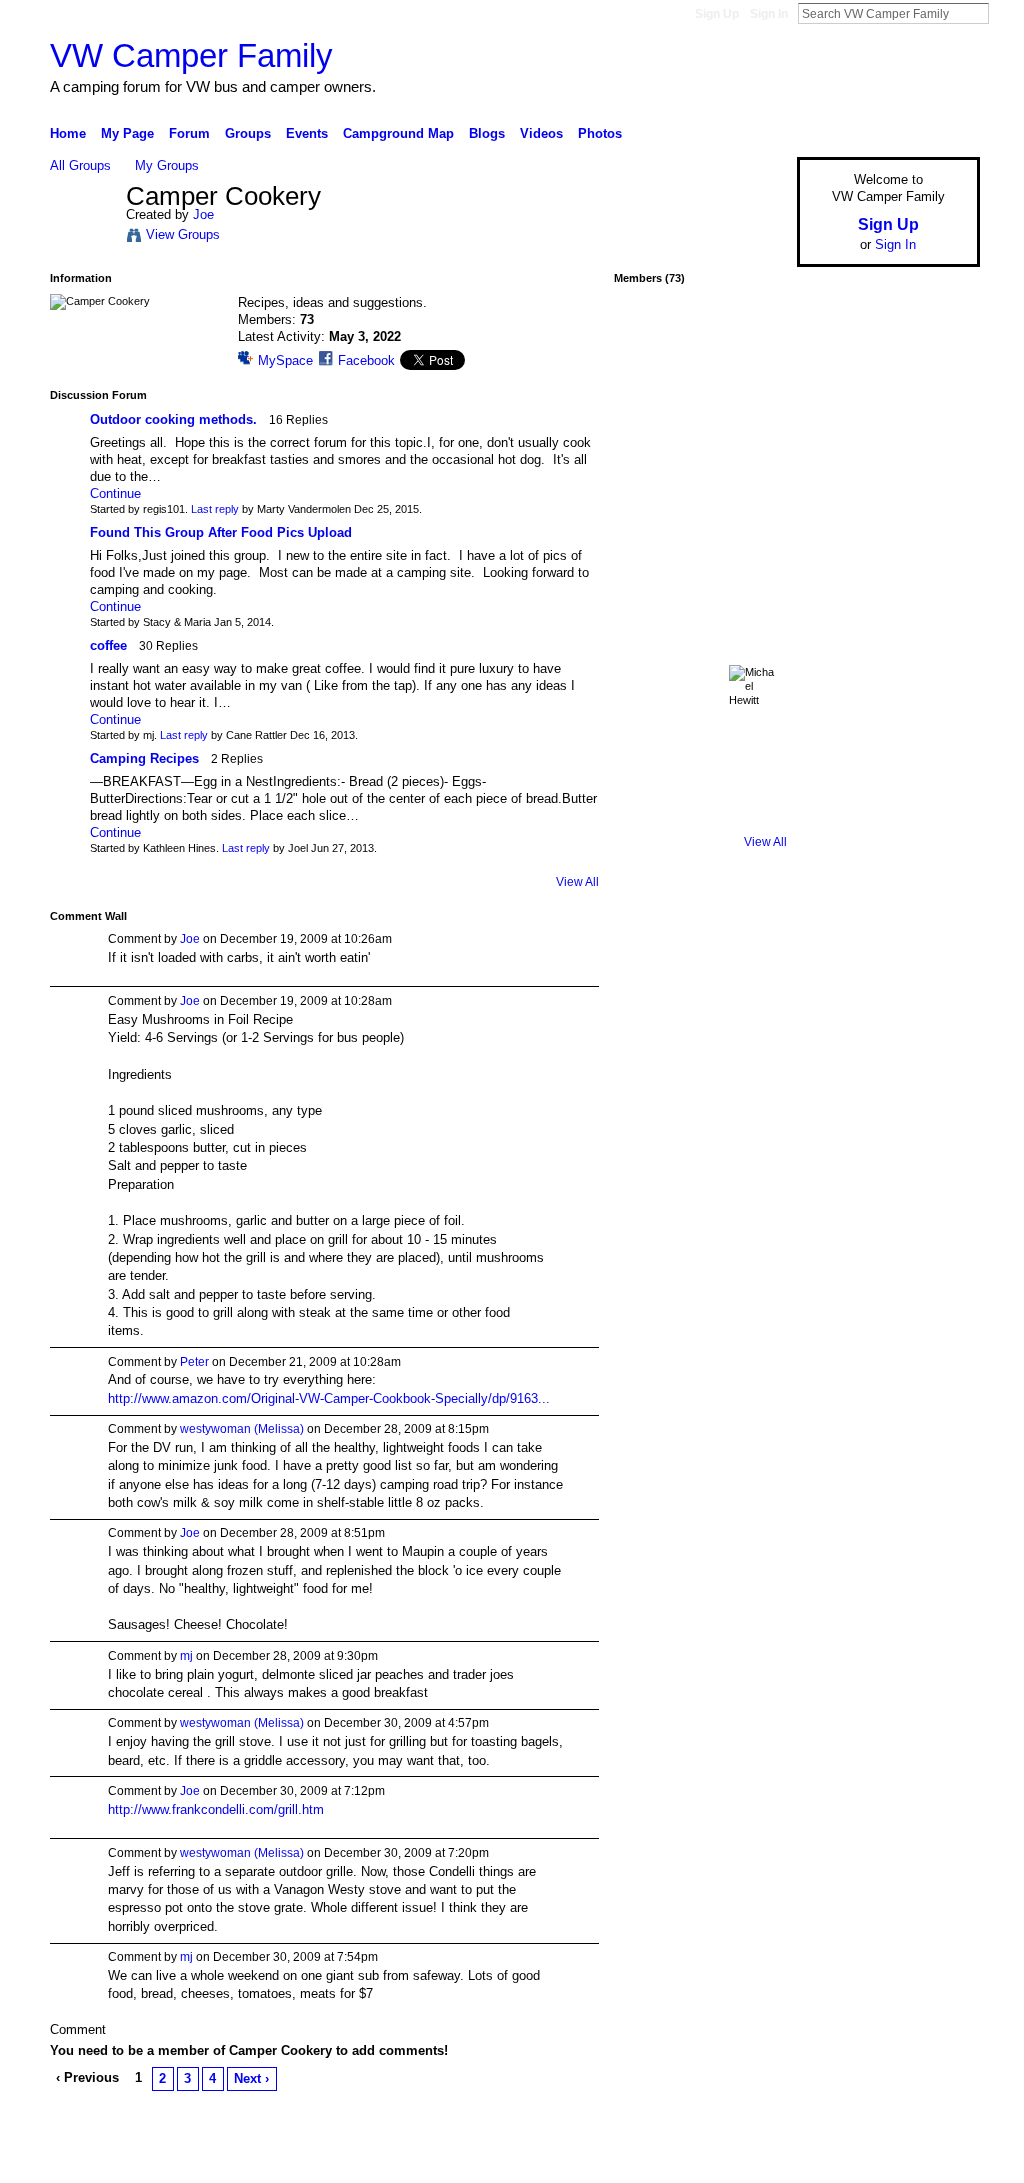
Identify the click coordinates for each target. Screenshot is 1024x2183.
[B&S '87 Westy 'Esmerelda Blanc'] (753, 444)
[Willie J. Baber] (700, 603)
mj (186, 1656)
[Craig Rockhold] (700, 709)
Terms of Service (935, 2160)
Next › (251, 2078)
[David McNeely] (753, 656)
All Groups (80, 165)
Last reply (215, 509)
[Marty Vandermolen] (647, 550)
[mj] (700, 391)
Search (1005, 13)
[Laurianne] (700, 656)
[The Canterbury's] (753, 391)
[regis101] (647, 338)
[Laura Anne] (700, 444)
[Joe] (82, 238)
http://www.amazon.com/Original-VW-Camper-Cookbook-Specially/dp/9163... (329, 1398)
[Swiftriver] (647, 391)
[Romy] (753, 338)
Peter (194, 1362)
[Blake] (647, 762)
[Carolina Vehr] (753, 603)
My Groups (167, 165)
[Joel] (753, 550)
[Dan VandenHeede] (647, 656)
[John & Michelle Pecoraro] (647, 815)
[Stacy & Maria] (700, 762)
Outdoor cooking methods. (173, 419)
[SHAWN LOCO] (647, 603)
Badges (753, 2160)
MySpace (285, 360)
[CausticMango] (647, 709)
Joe (203, 214)
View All (577, 882)
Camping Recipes (144, 758)
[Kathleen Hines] (753, 497)
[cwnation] (700, 497)
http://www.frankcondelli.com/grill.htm (216, 1809)
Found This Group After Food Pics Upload (221, 532)
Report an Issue (832, 2160)
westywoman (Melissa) (242, 1429)
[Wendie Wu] (700, 815)
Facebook (366, 360)
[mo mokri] (700, 550)
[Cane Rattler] (647, 497)
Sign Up (717, 14)
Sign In (769, 14)
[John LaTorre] (647, 444)
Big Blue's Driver (201, 2160)
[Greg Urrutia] (753, 762)
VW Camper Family (191, 55)
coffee (108, 645)
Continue (115, 493)
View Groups (183, 234)
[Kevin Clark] (753, 815)
